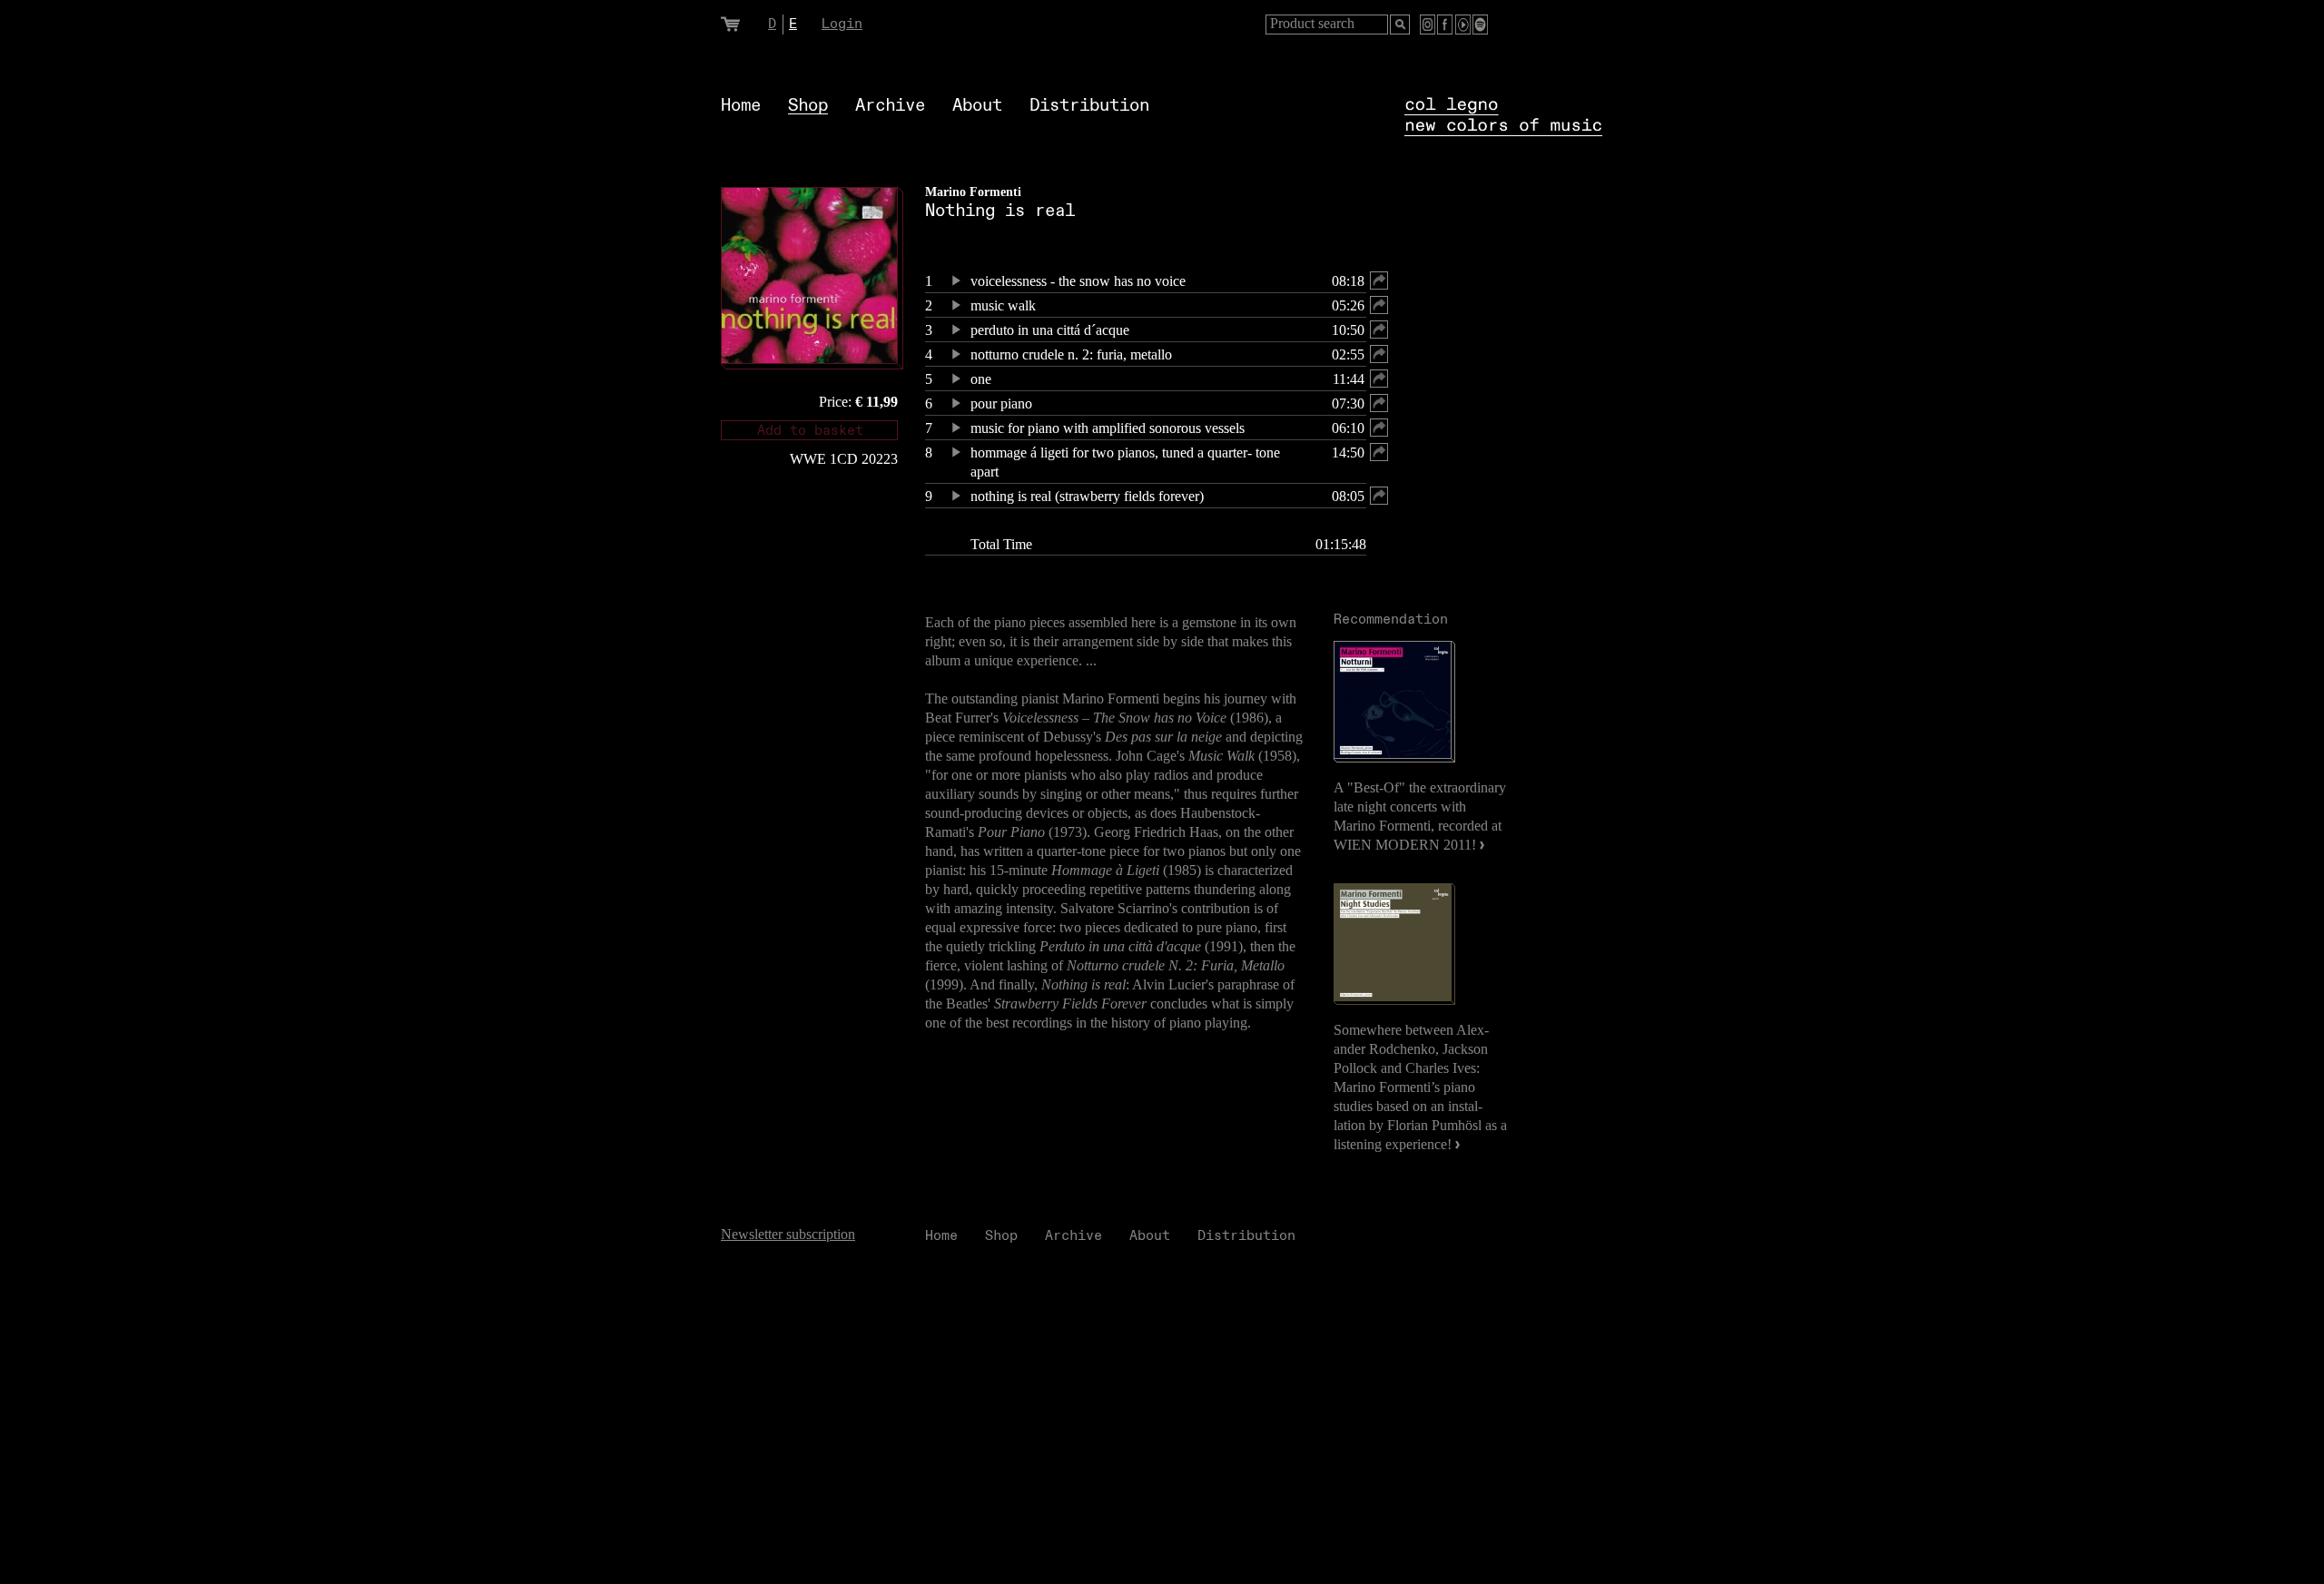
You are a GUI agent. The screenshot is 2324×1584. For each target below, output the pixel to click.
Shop (808, 106)
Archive (890, 106)
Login (842, 24)
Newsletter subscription (788, 1234)
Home (741, 106)
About (977, 106)
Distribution (1089, 106)
